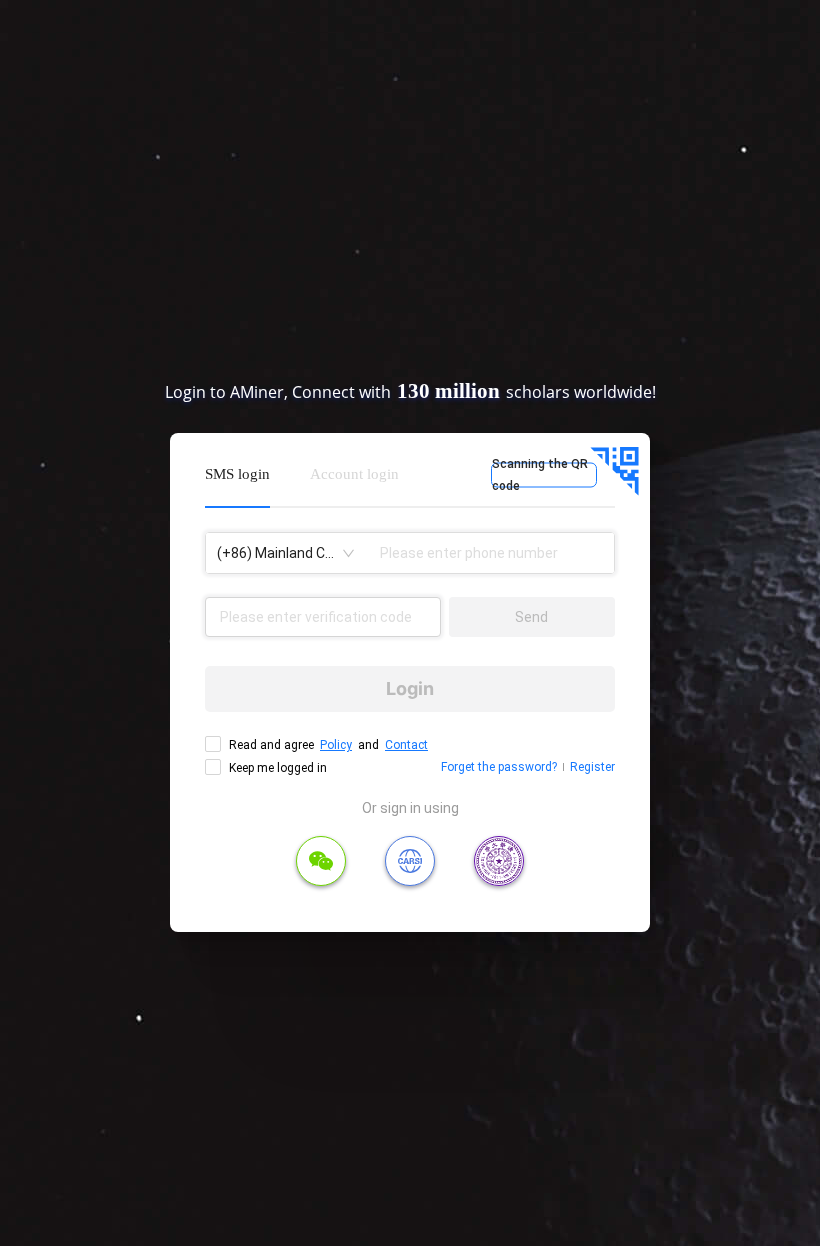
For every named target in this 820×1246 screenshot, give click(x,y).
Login (410, 688)
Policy (336, 745)
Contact (406, 745)
